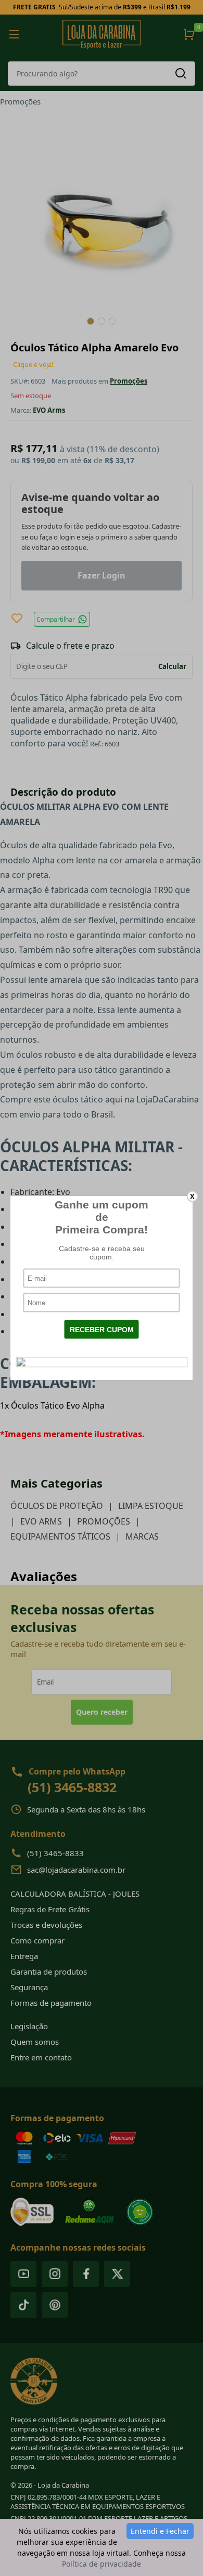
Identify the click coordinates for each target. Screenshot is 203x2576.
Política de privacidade (102, 2564)
